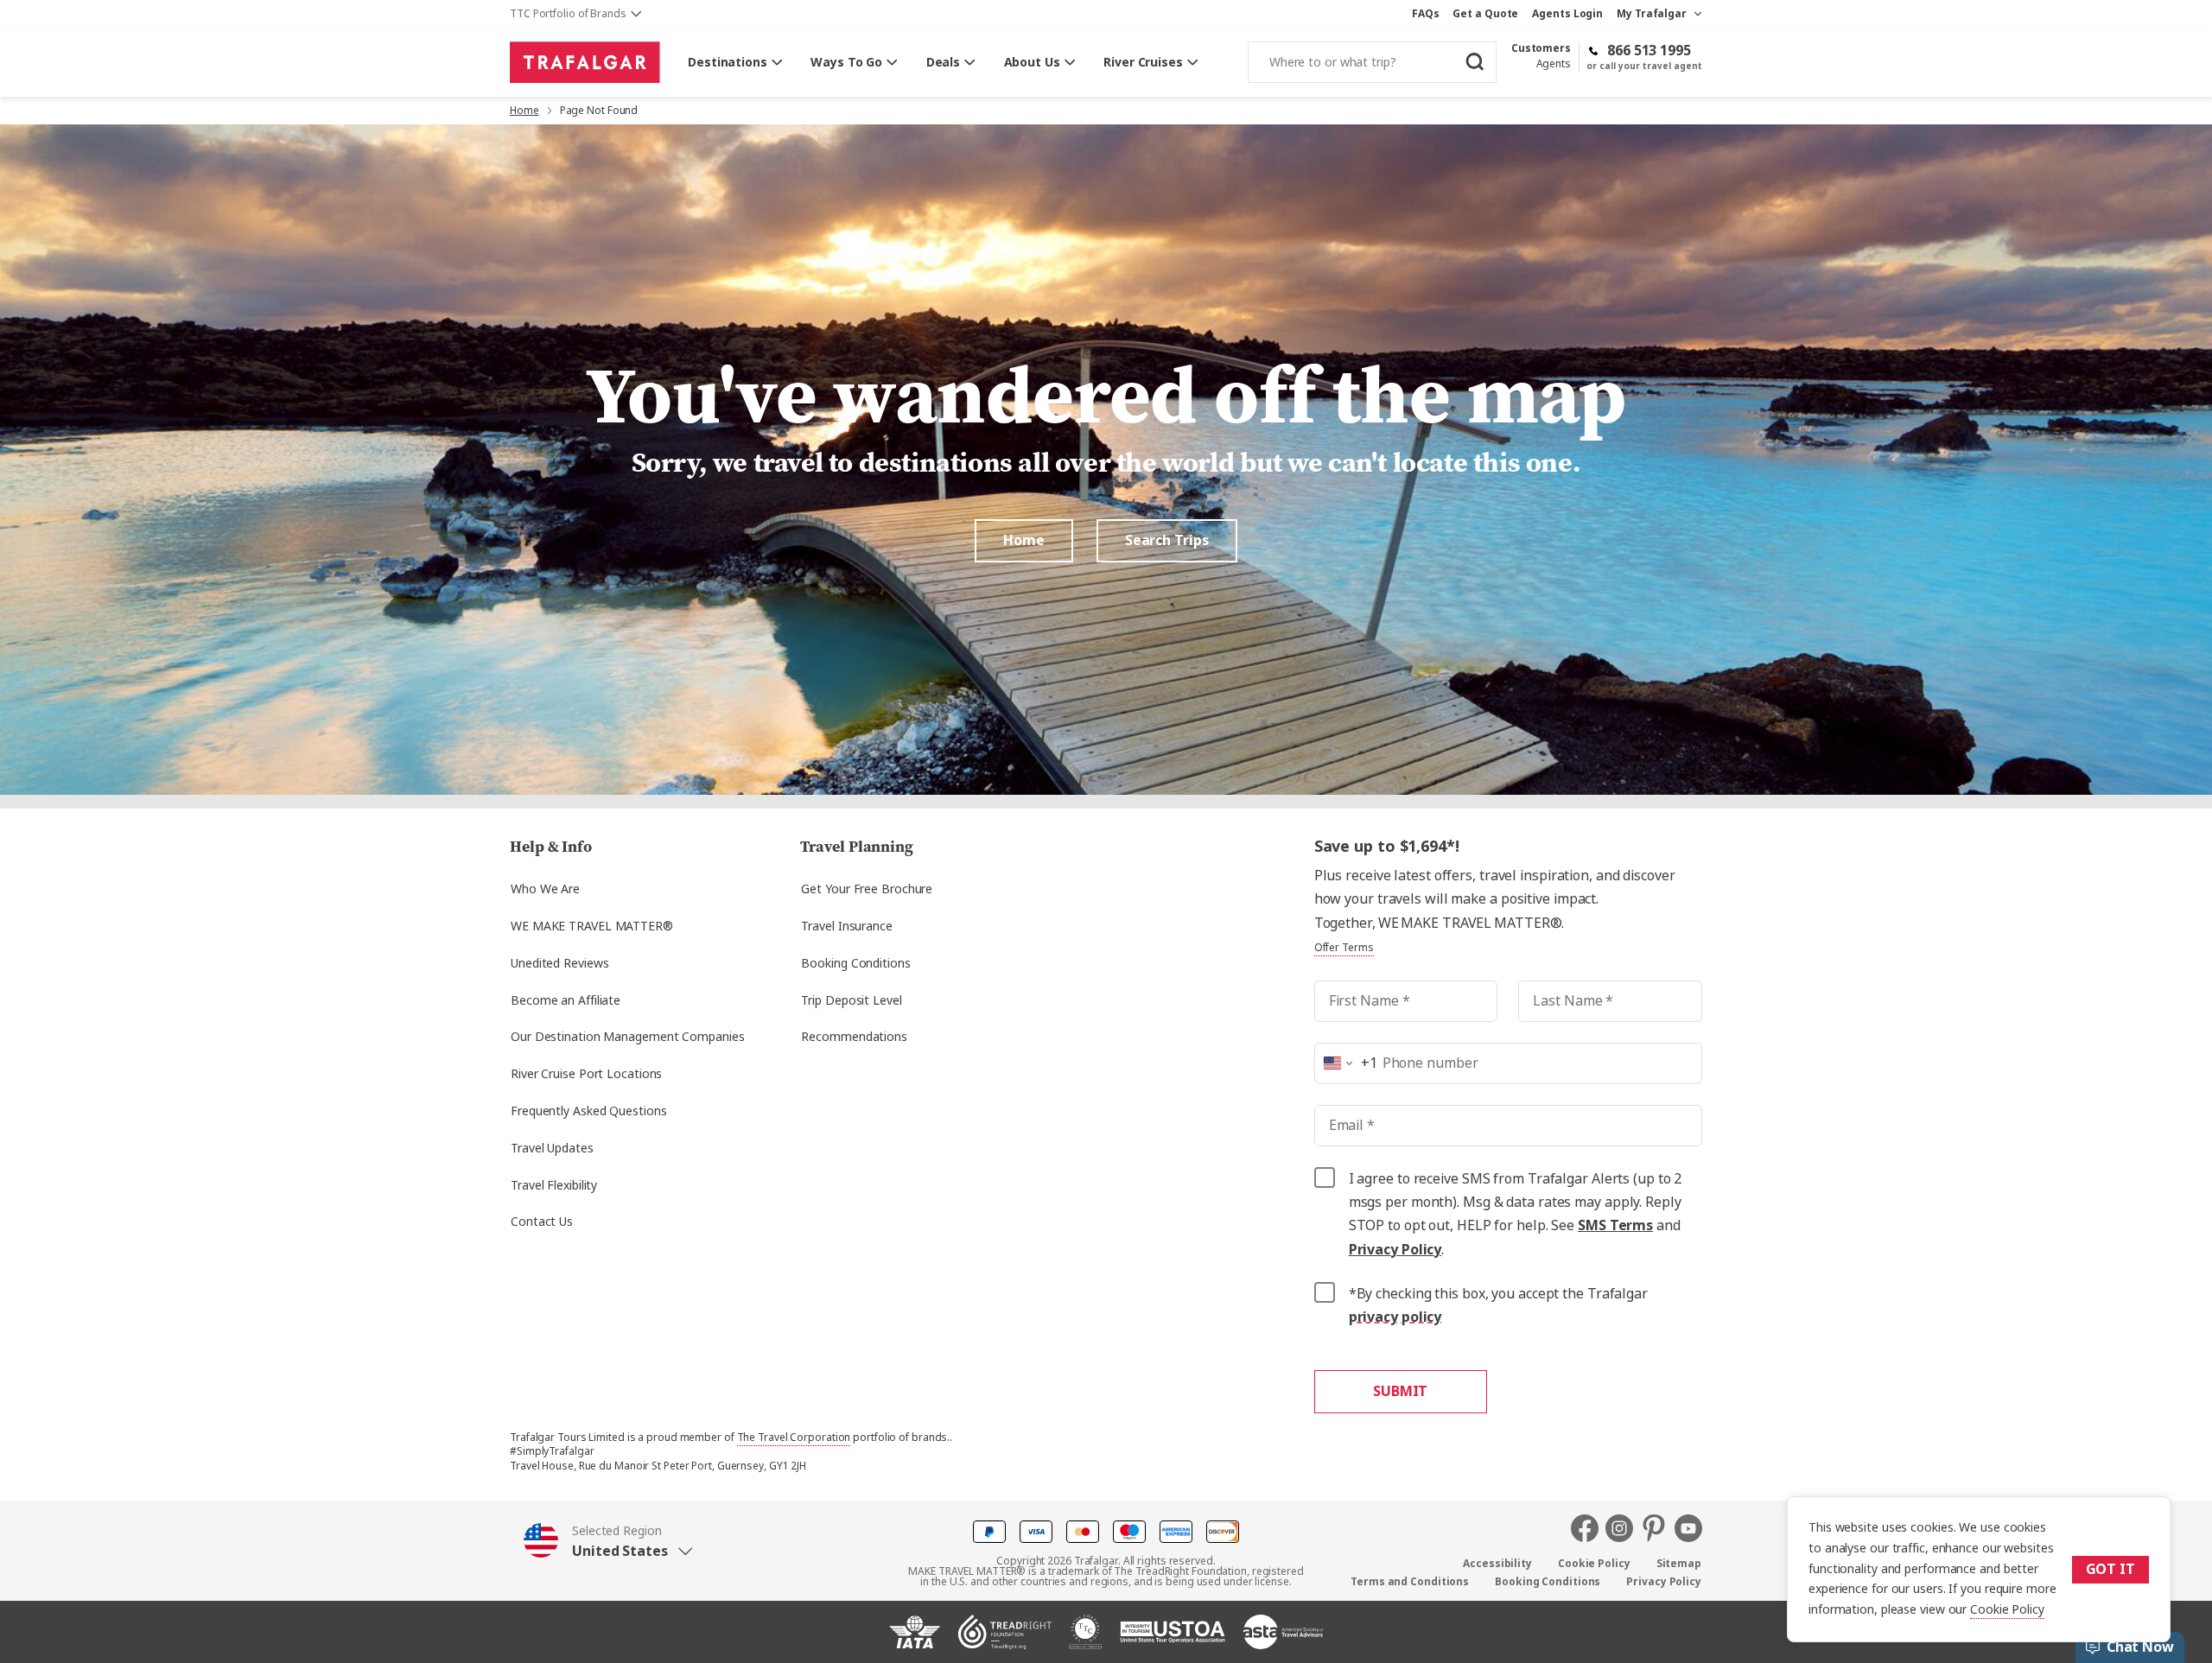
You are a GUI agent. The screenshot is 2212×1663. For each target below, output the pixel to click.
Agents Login (1567, 14)
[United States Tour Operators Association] (1173, 1639)
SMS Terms (1615, 1225)
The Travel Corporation (794, 1438)
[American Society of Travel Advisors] (1283, 1639)
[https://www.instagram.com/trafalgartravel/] (1623, 1528)
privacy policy (1395, 1317)
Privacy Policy (1395, 1250)
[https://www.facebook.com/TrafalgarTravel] (1588, 1528)
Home (524, 111)
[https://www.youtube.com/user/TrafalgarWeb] (1688, 1528)
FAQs (1426, 14)
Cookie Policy (2007, 1609)
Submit (1400, 1391)
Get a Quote (1485, 14)
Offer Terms (1344, 948)
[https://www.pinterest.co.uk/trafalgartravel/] (1657, 1528)
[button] (608, 1541)
